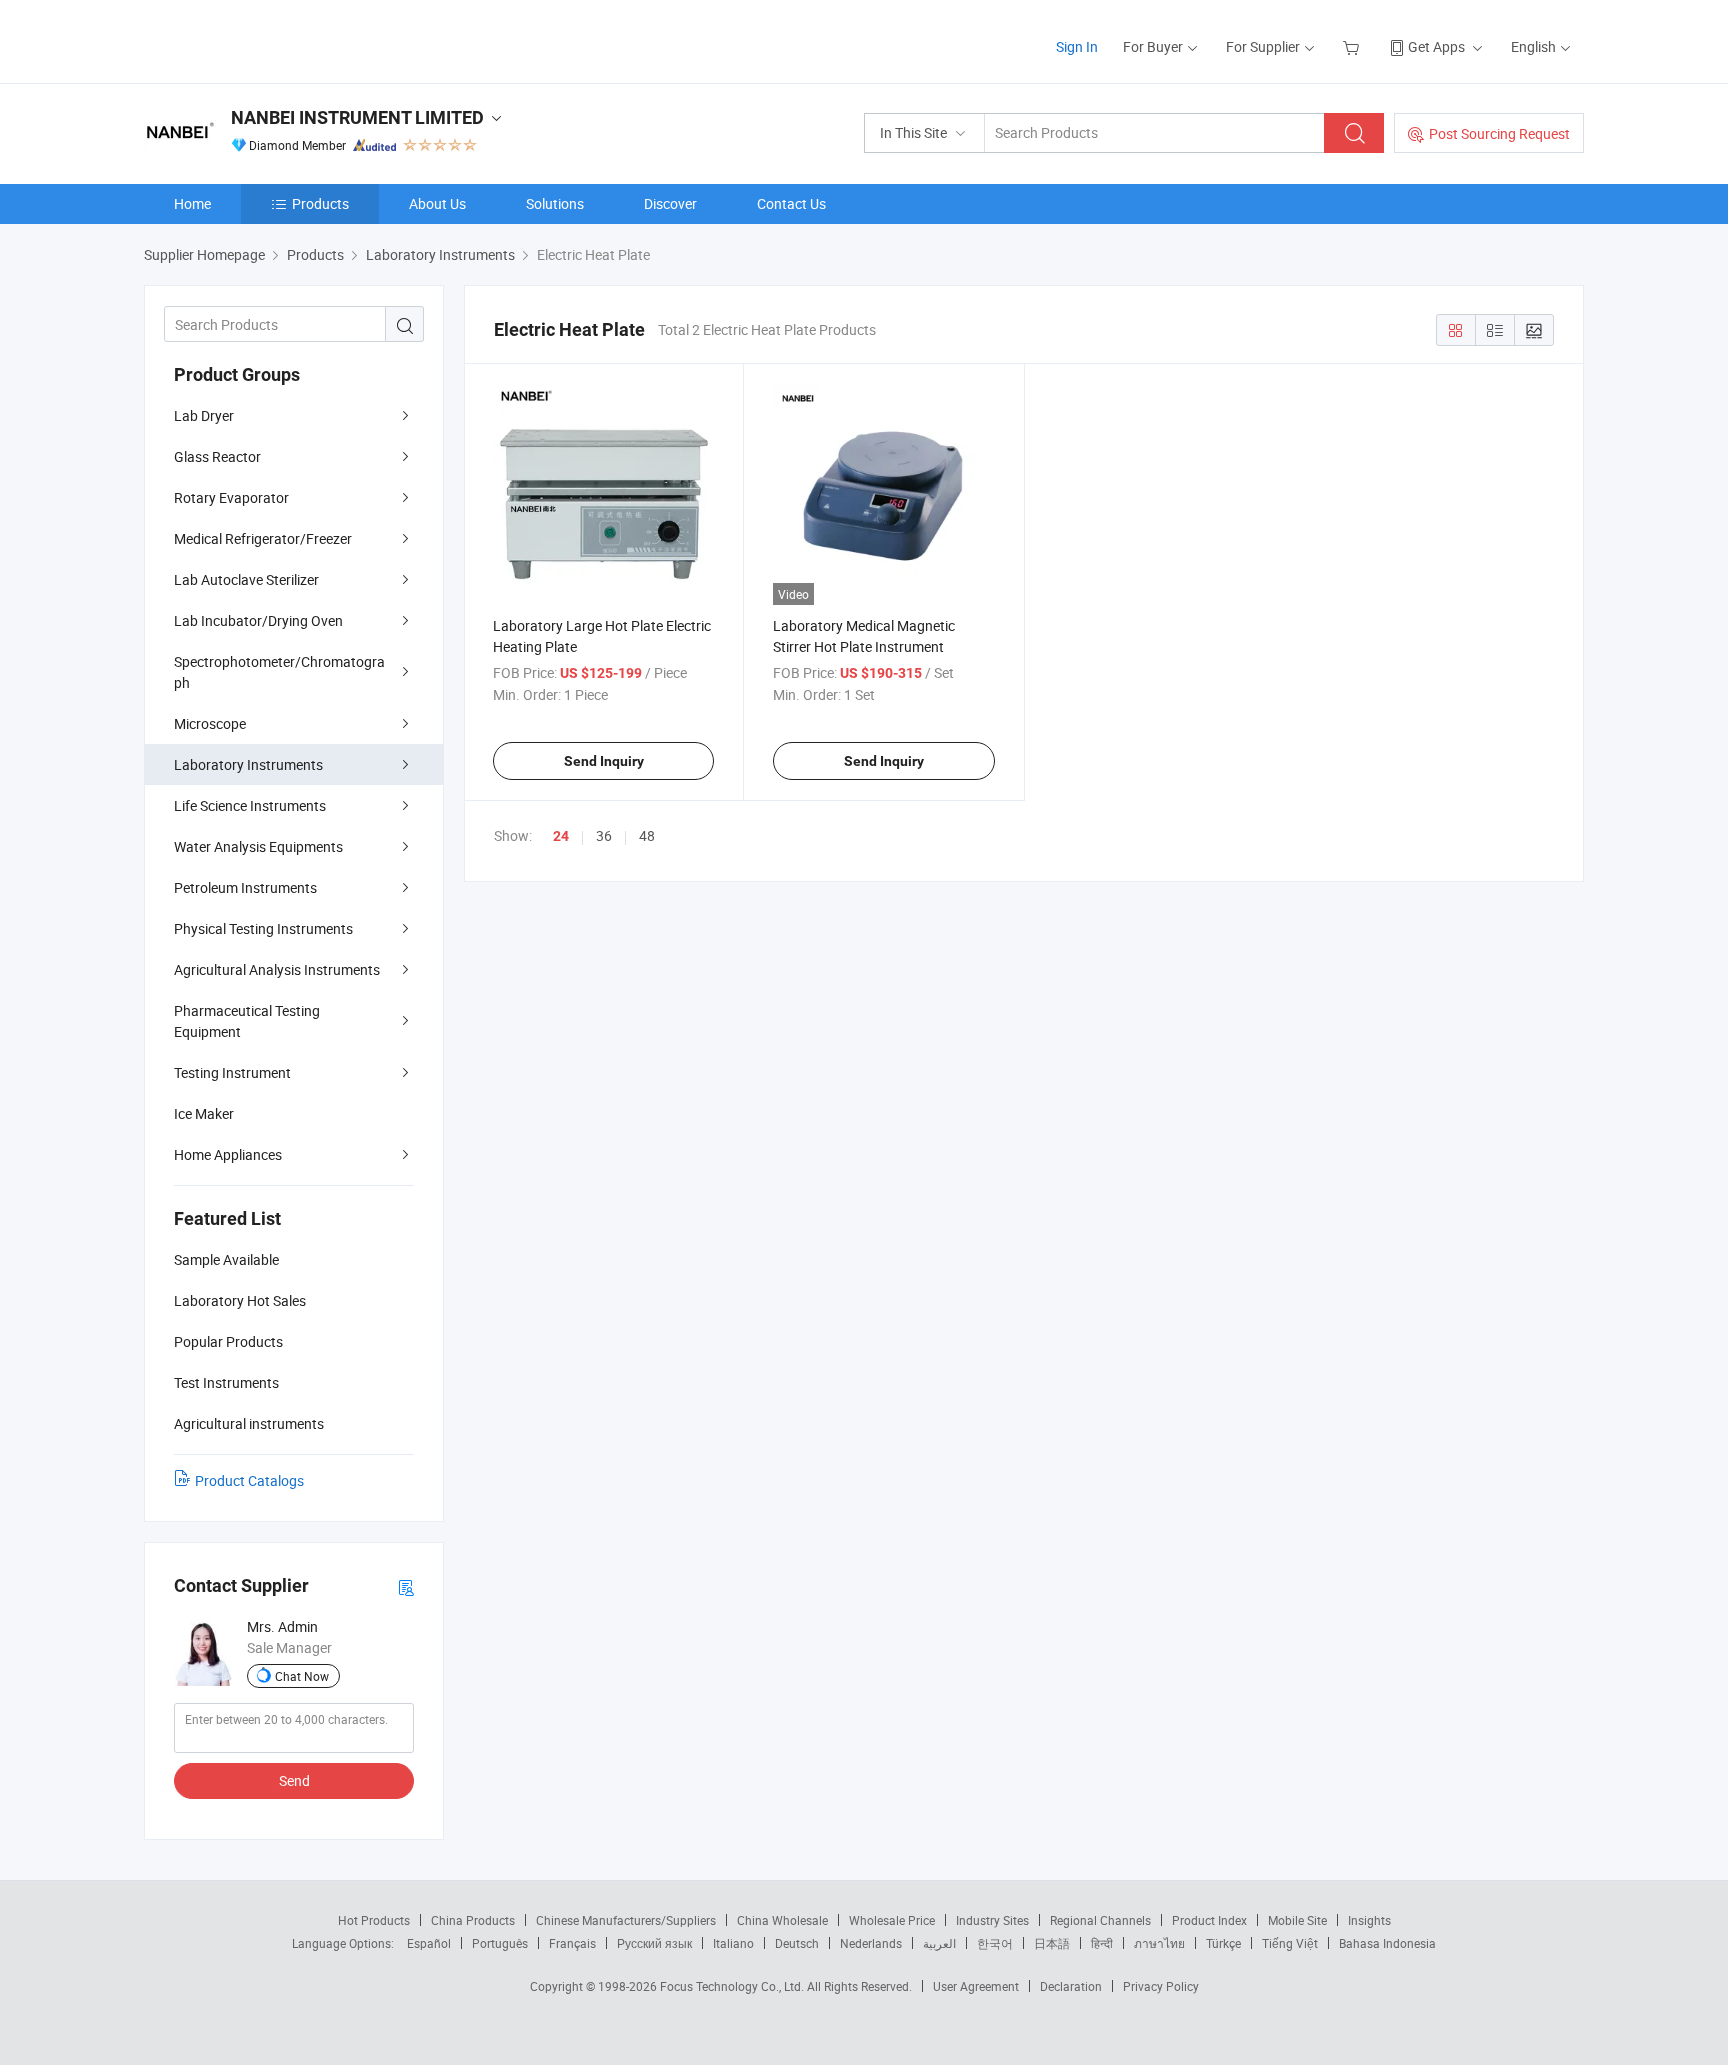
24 (561, 836)
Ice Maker (204, 1113)
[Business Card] (406, 1586)
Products (320, 203)
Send (294, 1780)
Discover (670, 203)
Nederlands (871, 1943)
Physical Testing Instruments (263, 928)
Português (500, 1943)
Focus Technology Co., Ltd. (733, 1986)
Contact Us (791, 203)
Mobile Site (1297, 1920)
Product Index (1209, 1920)
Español (429, 1943)
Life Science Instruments (250, 805)
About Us (437, 203)
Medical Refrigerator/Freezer (263, 538)
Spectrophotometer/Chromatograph (279, 672)
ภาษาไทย (1159, 1943)
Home (192, 203)
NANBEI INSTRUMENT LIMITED (357, 117)
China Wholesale (782, 1920)
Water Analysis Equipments (258, 846)
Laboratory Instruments (248, 764)
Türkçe (1223, 1943)
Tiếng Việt (1290, 1943)
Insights (1369, 1920)
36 (604, 835)
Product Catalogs (249, 1480)
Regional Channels (1100, 1920)
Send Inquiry (604, 761)
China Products (473, 1920)
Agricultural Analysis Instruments (277, 969)
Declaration (1071, 1986)
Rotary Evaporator (231, 497)
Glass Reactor (217, 456)
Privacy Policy (1161, 1986)
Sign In (1077, 46)
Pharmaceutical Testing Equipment (247, 1021)
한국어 (995, 1943)
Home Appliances (228, 1154)
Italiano (733, 1943)
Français (572, 1943)
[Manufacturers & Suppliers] (272, 39)
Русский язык (654, 1943)
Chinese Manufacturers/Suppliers (626, 1920)
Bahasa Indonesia (1387, 1943)
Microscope (210, 723)
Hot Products (374, 1920)
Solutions (555, 203)
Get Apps (1436, 46)
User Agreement (976, 1986)
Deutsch (797, 1943)
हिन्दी (1102, 1943)
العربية (939, 1943)
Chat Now (302, 1676)
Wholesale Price (892, 1920)
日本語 (1052, 1943)
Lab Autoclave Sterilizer (246, 579)
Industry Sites (992, 1920)
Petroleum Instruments (245, 887)
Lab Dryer (204, 415)
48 (647, 835)
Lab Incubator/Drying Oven (258, 620)
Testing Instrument (232, 1072)
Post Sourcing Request (1499, 133)
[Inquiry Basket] (1353, 46)
